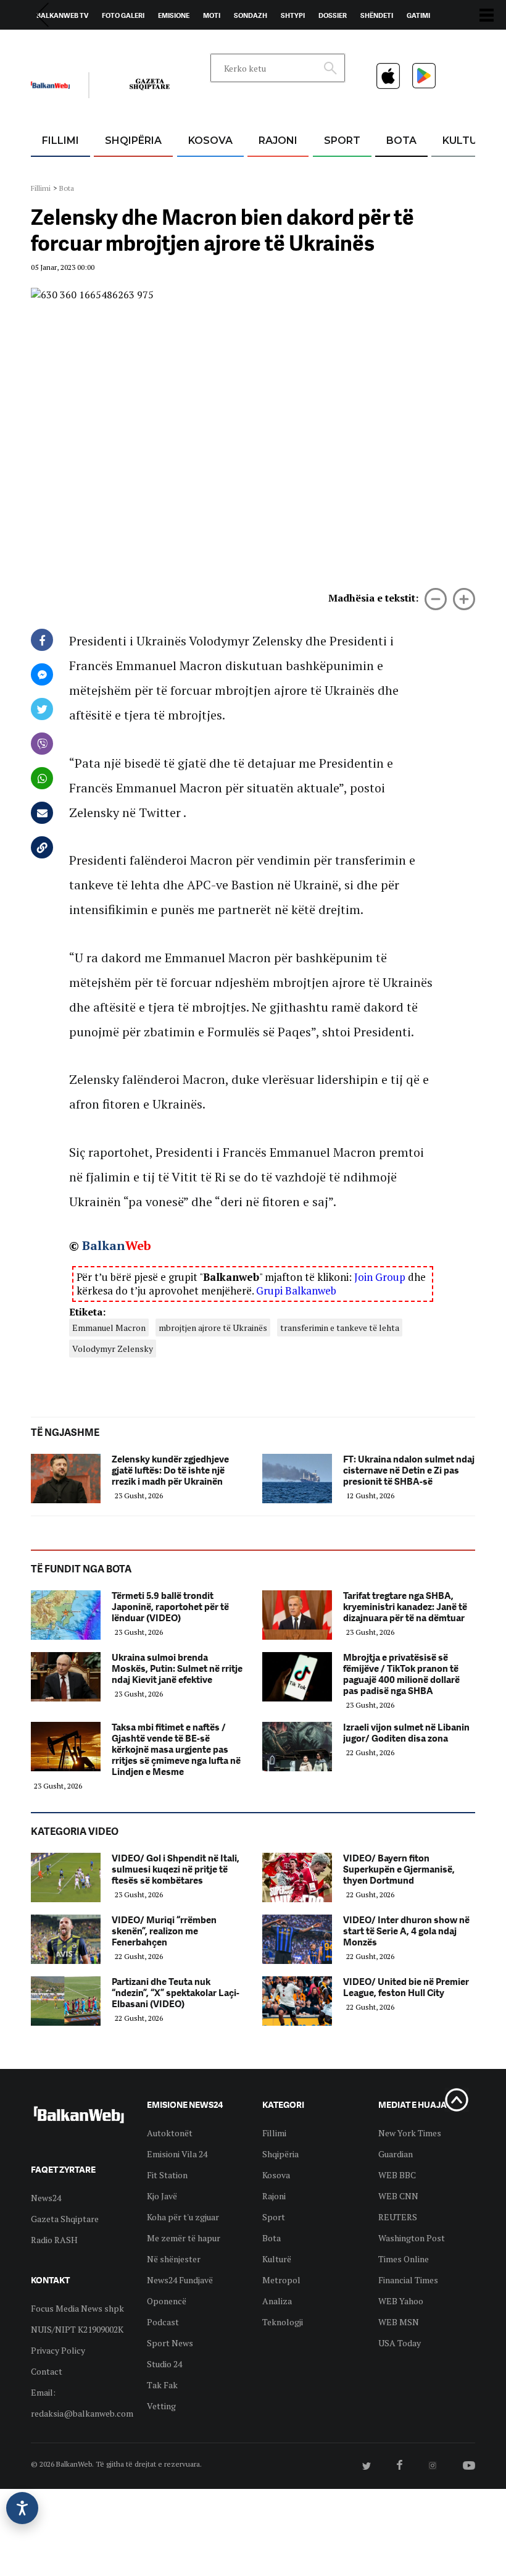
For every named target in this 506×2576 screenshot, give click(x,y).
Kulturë (466, 141)
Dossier (333, 15)
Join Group (380, 1277)
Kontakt (146, 44)
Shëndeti (377, 15)
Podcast (163, 2322)
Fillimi (60, 141)
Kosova (210, 141)
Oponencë (167, 2301)
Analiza (277, 2301)
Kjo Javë (162, 2196)
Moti (212, 15)
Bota (401, 141)
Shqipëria (133, 141)
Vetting (161, 2406)
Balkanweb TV (62, 15)
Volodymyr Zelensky (113, 1349)
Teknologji (283, 2322)
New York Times (410, 2133)
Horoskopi (56, 44)
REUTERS (398, 2217)
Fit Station (167, 2175)
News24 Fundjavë (180, 2280)
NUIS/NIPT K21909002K (77, 2329)
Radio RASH (54, 2240)
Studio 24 (164, 2364)
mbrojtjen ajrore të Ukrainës (213, 1328)
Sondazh (251, 15)
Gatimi (418, 15)
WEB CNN (398, 2196)
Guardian (396, 2154)
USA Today (400, 2343)
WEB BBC (397, 2175)
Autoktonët (170, 2133)
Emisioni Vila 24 (177, 2154)
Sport (342, 141)
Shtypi (293, 15)
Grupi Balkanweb (296, 1290)
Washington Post (412, 2238)
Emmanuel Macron (109, 1328)
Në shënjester (174, 2259)
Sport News (170, 2343)
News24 (103, 44)
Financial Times (408, 2280)
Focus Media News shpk (77, 2308)
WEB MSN (399, 2322)
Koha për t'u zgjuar (183, 2217)
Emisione (174, 15)
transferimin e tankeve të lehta (340, 1328)
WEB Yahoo (401, 2301)
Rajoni (278, 141)
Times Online (404, 2259)
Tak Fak (162, 2385)
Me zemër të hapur (184, 2238)
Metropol (281, 2280)
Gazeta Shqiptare (65, 2219)
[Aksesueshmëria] (22, 2508)
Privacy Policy (58, 2350)
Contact (47, 2371)
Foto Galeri (123, 15)
